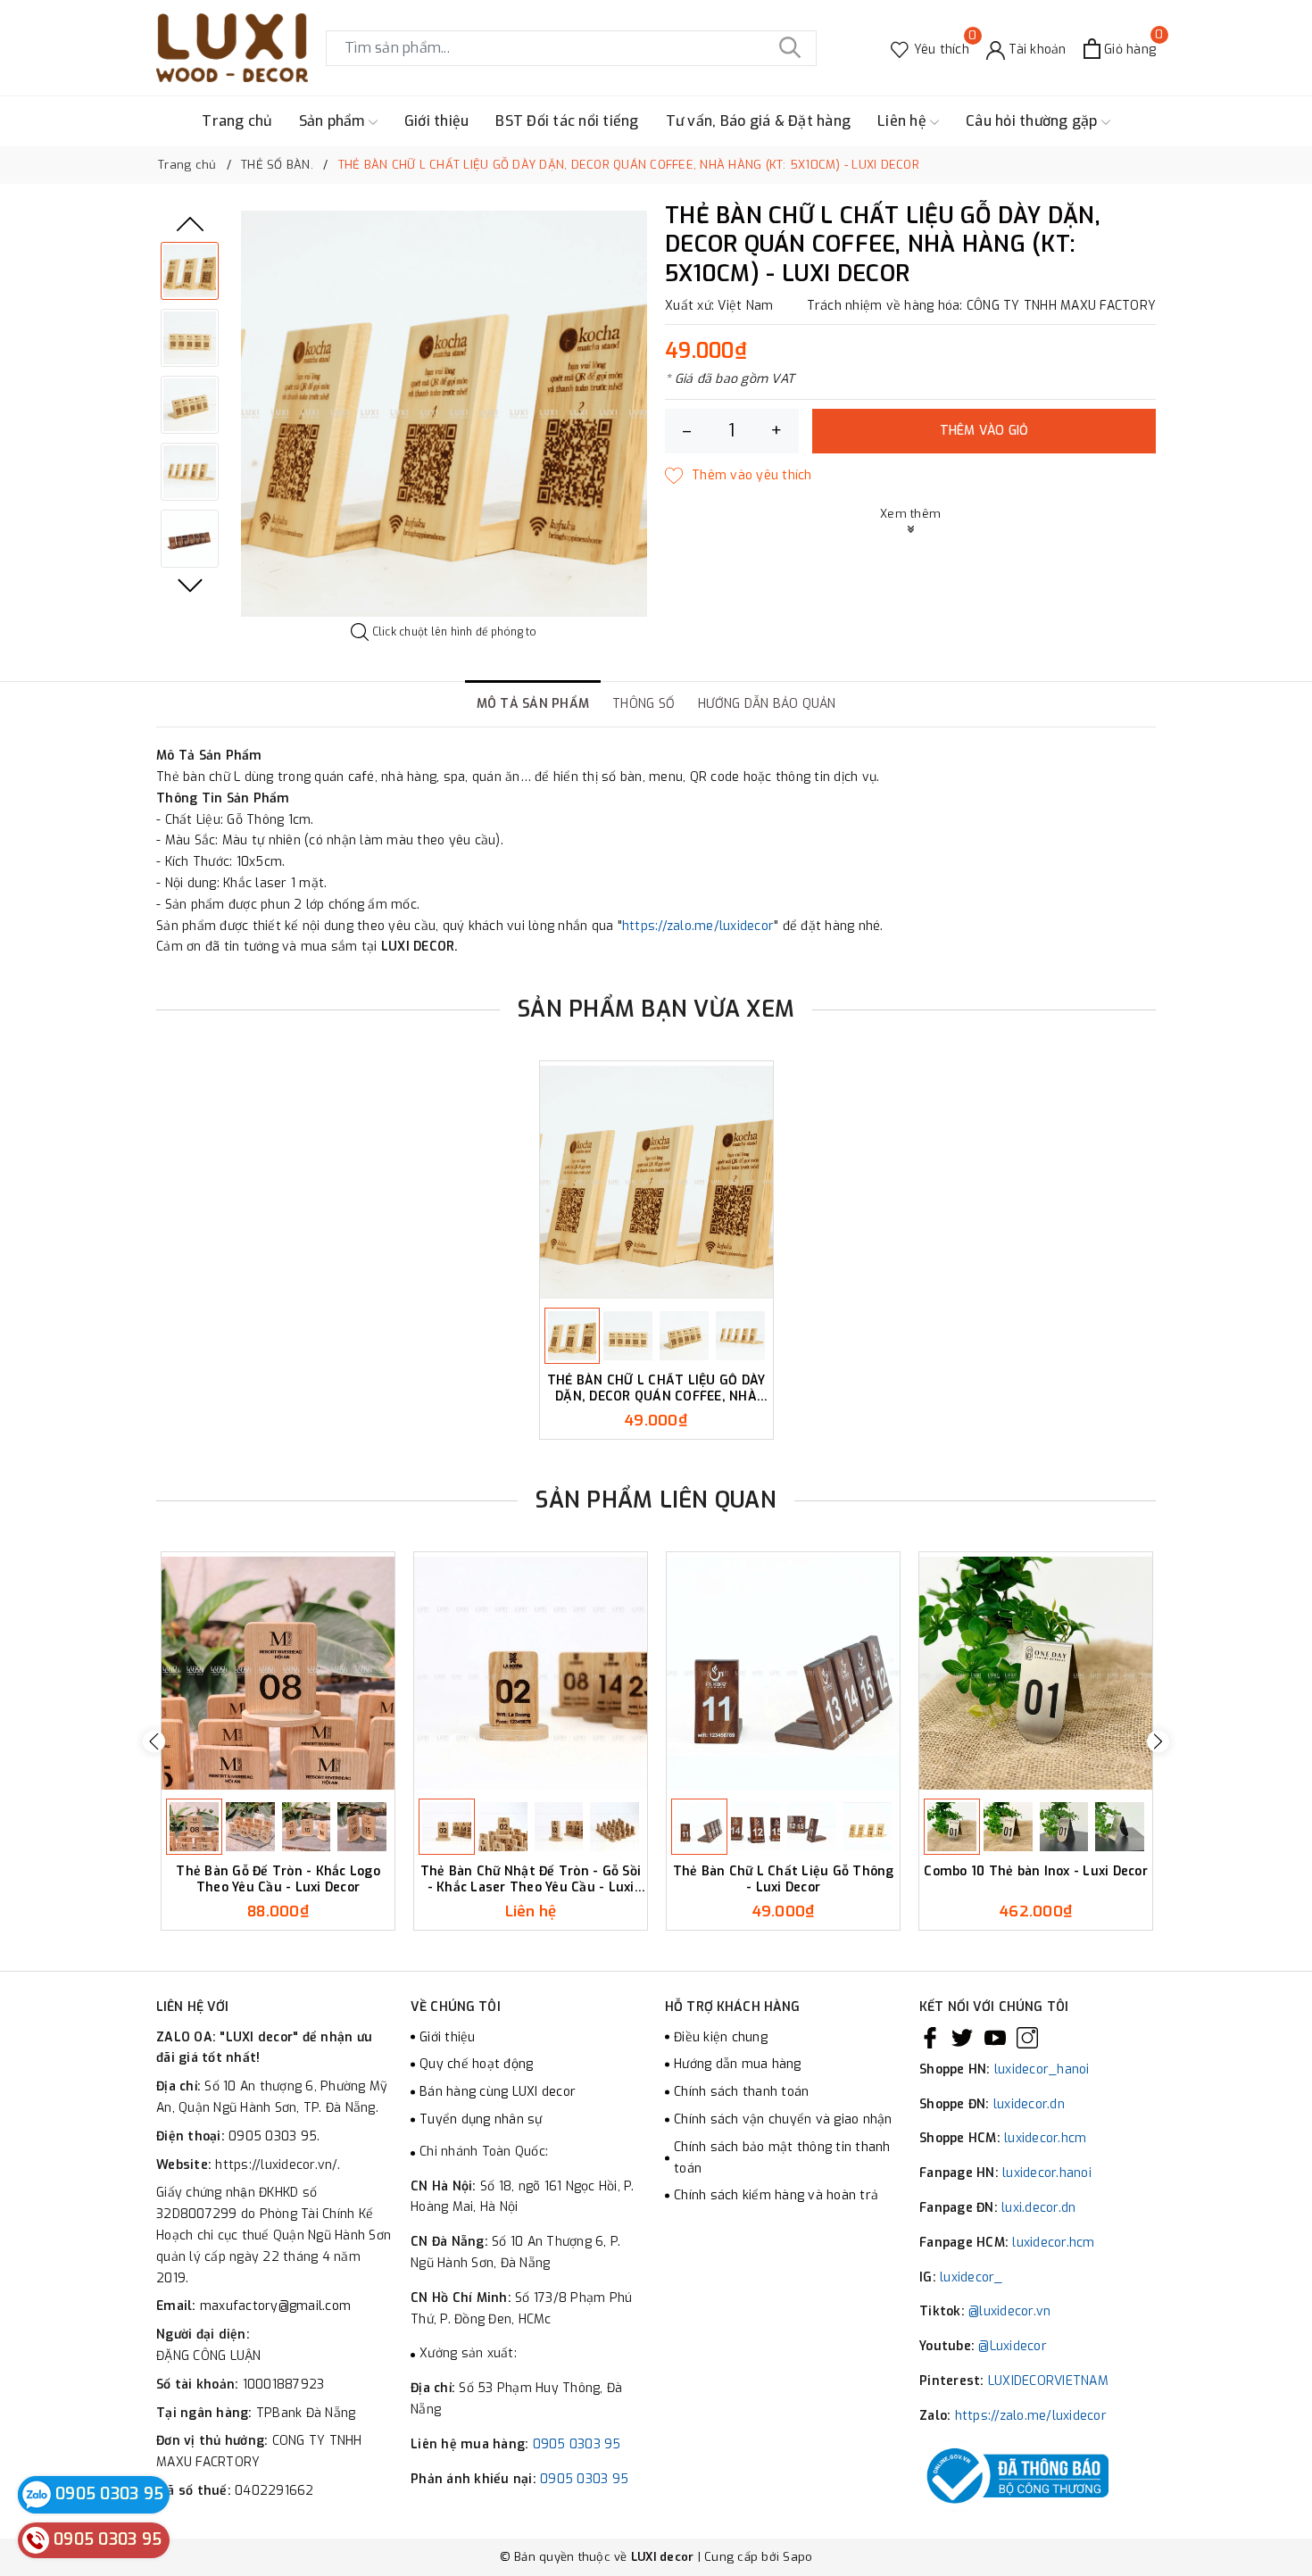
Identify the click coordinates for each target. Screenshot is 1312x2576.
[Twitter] (962, 2038)
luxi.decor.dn (1038, 2208)
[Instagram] (1027, 2038)
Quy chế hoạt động (476, 2064)
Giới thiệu (437, 121)
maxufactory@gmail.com (275, 2306)
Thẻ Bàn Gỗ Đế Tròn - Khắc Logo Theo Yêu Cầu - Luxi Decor (278, 1879)
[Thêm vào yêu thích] (739, 476)
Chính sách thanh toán (741, 2092)
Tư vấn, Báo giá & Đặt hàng (759, 121)
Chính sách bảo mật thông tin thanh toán (782, 2158)
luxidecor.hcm (1045, 2138)
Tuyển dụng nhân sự (481, 2119)
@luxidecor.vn (1009, 2311)
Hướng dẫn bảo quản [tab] (767, 704)
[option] (444, 414)
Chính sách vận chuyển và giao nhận (783, 2119)
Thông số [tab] (644, 704)
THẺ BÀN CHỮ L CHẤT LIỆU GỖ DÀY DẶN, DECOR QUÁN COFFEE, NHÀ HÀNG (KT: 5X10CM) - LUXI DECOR (656, 1388)
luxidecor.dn (1029, 2104)
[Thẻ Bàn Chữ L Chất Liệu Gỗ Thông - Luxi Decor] (783, 1673)
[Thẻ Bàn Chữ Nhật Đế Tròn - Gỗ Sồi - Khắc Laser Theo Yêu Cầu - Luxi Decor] (531, 1673)
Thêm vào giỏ (984, 431)
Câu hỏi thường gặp (1034, 121)
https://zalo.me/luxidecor (698, 926)
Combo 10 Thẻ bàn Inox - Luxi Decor (1036, 1872)
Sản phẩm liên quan (656, 1500)
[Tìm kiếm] (790, 48)
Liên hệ (904, 121)
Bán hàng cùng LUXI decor (498, 2092)
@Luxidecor (1013, 2346)
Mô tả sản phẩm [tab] (533, 704)
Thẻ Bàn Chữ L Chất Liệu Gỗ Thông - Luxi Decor (784, 1879)
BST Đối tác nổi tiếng (567, 121)
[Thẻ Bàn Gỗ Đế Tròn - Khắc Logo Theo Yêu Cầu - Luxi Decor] (278, 1673)
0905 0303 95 (577, 2444)
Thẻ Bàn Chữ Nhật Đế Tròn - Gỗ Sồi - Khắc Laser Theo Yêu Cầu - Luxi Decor (531, 1879)
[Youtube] (995, 2038)
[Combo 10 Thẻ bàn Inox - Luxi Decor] (1036, 1673)
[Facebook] (930, 2038)
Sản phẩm (334, 121)
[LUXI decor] (232, 48)
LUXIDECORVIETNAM (1048, 2381)
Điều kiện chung (721, 2037)
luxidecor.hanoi (1047, 2173)
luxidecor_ (972, 2277)
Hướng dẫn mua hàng (738, 2064)
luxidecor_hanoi (1042, 2069)
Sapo (797, 2557)
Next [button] (190, 586)
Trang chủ (237, 121)
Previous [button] (190, 224)
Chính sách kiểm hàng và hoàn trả (776, 2195)
